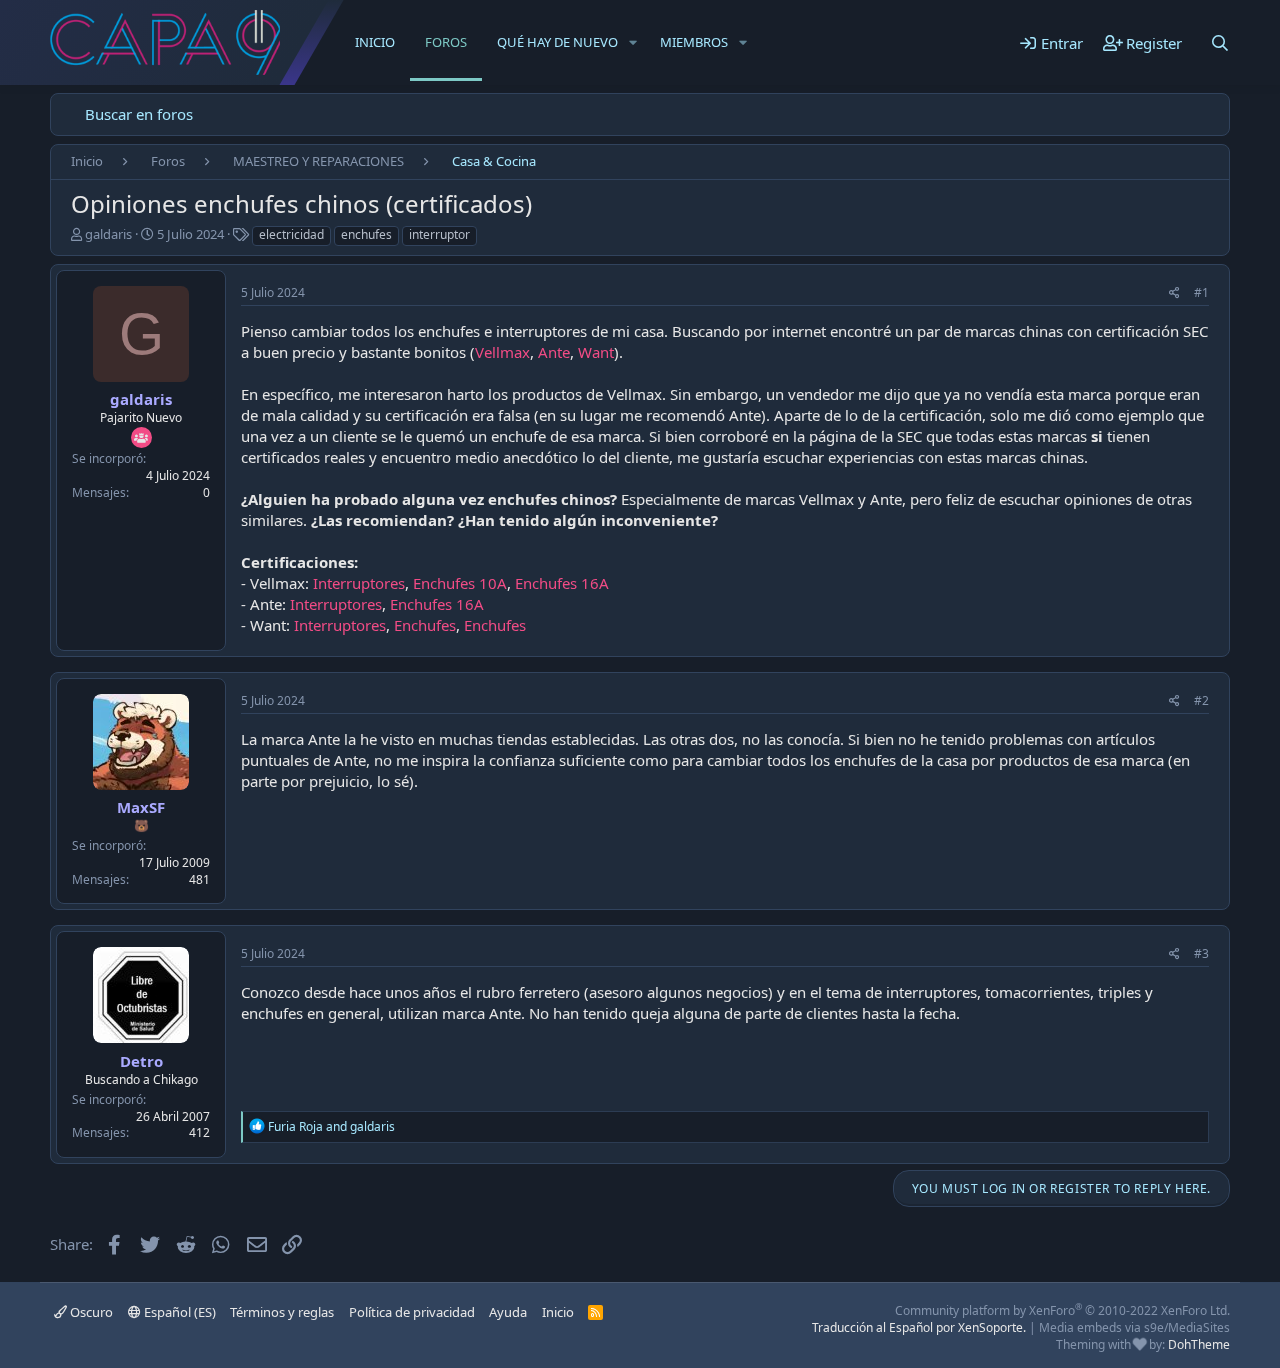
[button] (633, 42)
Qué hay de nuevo (557, 42)
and (331, 1126)
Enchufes (425, 625)
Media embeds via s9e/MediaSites (1134, 1327)
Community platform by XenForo (1062, 1310)
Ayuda (508, 1312)
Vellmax (502, 352)
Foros (446, 42)
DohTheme (1199, 1344)
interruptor (439, 234)
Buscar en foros (139, 114)
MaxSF (141, 807)
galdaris (108, 234)
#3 (1201, 953)
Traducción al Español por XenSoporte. (919, 1327)
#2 (1201, 700)
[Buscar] (1220, 43)
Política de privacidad (412, 1312)
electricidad (291, 234)
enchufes (366, 234)
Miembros (694, 42)
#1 (1201, 292)
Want (596, 352)
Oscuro (90, 1312)
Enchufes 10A (460, 583)
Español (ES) (178, 1312)
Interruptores (359, 583)
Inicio (375, 42)
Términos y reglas (282, 1312)
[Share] (1174, 293)
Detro (141, 1061)
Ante (554, 352)
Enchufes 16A (562, 583)
